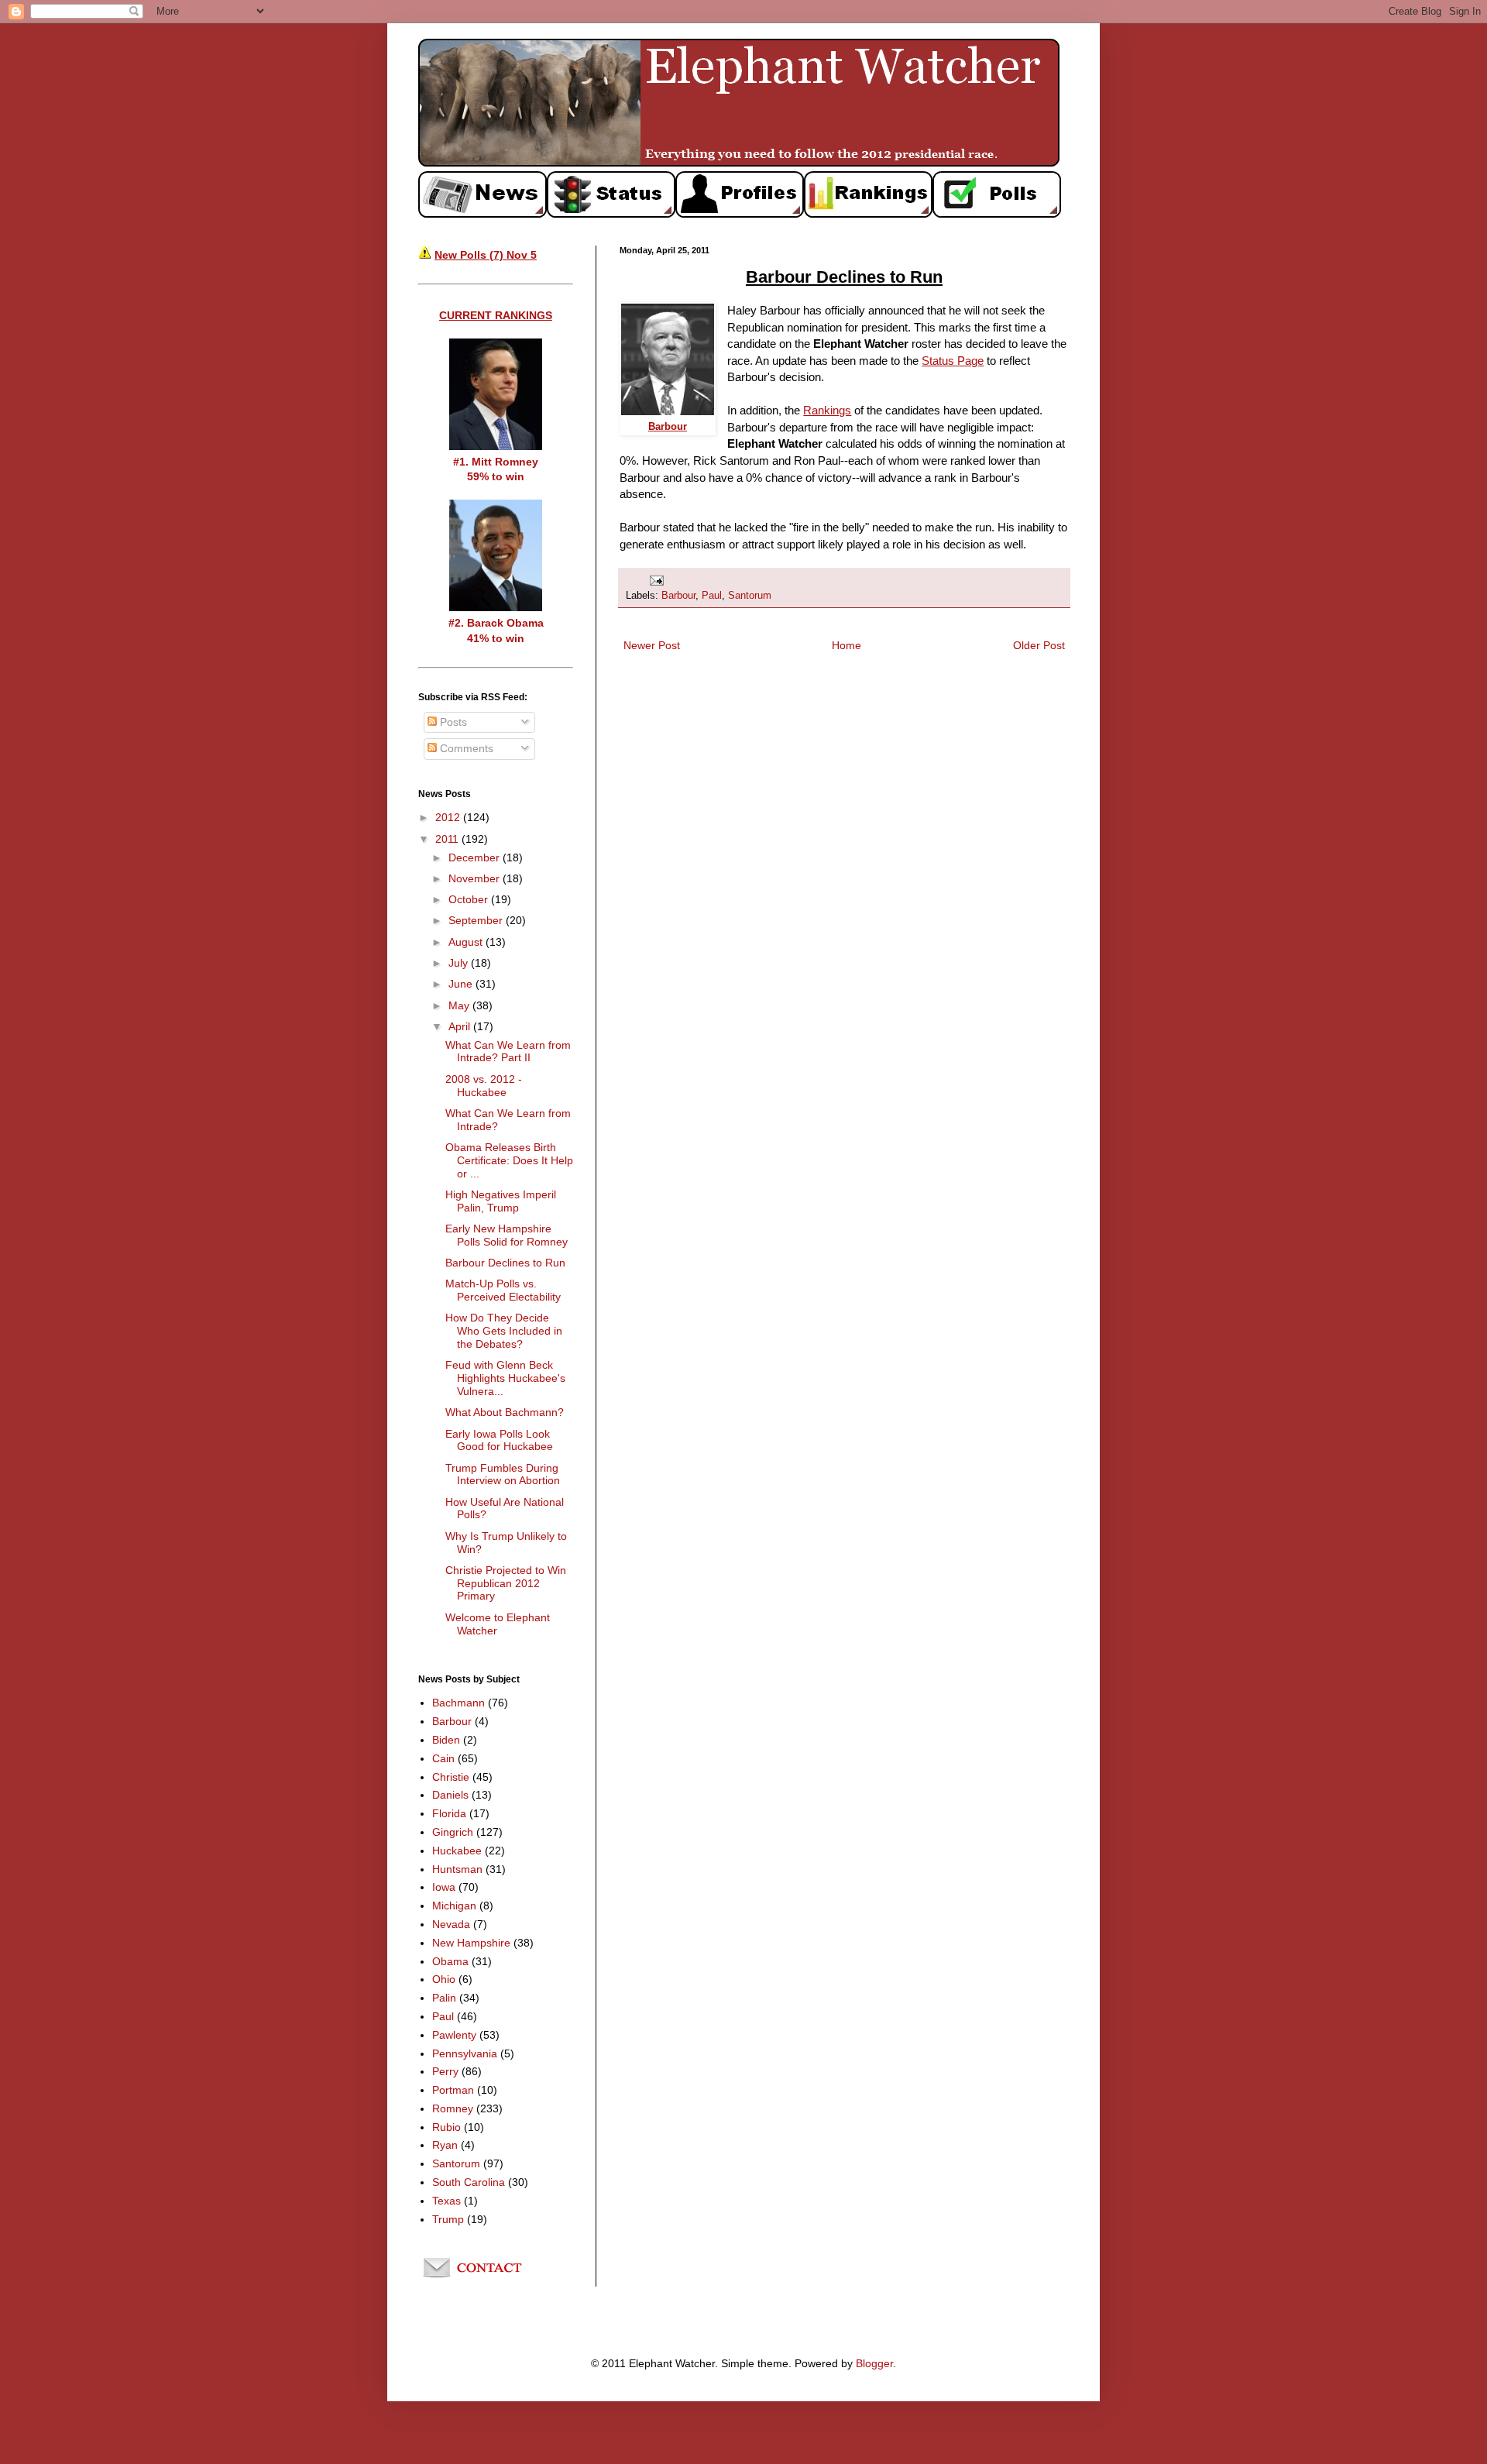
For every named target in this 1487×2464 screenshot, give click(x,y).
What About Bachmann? (505, 1412)
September (477, 920)
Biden (446, 1740)
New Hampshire (471, 1943)
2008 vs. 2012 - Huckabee (484, 1086)
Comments (465, 748)
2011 (448, 839)
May (460, 1005)
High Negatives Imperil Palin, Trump (501, 1201)
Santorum (750, 596)
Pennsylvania (465, 2053)
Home (847, 645)
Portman (453, 2090)
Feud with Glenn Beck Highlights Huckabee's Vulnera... (505, 1378)
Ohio (444, 1979)
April (461, 1026)
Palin (444, 1998)
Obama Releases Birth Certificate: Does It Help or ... (509, 1160)
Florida (449, 1813)
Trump (448, 2219)
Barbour (678, 596)
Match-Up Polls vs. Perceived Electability (503, 1290)
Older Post (1039, 645)
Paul (712, 596)
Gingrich (453, 1832)
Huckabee (457, 1851)
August (467, 942)
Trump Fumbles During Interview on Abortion (503, 1474)
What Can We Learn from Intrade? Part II (508, 1052)
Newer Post (652, 645)
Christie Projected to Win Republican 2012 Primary (506, 1583)
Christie (451, 1777)
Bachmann (458, 1703)
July (460, 963)
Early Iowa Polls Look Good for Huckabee (499, 1440)
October (470, 899)
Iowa (444, 1887)
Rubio (446, 2127)
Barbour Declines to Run (505, 1263)
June (462, 984)
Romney (453, 2108)
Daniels (450, 1795)
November (476, 878)
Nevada (451, 1924)
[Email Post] (656, 579)
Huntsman (457, 1869)
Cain (443, 1758)
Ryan (445, 2145)
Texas (446, 2201)
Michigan (454, 1906)
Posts (452, 722)
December (476, 857)
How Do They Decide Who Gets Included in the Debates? (504, 1331)
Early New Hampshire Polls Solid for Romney (507, 1235)
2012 (449, 817)
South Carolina (469, 2182)
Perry (445, 2071)
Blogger (874, 2363)
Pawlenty (454, 2035)
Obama (450, 1961)
